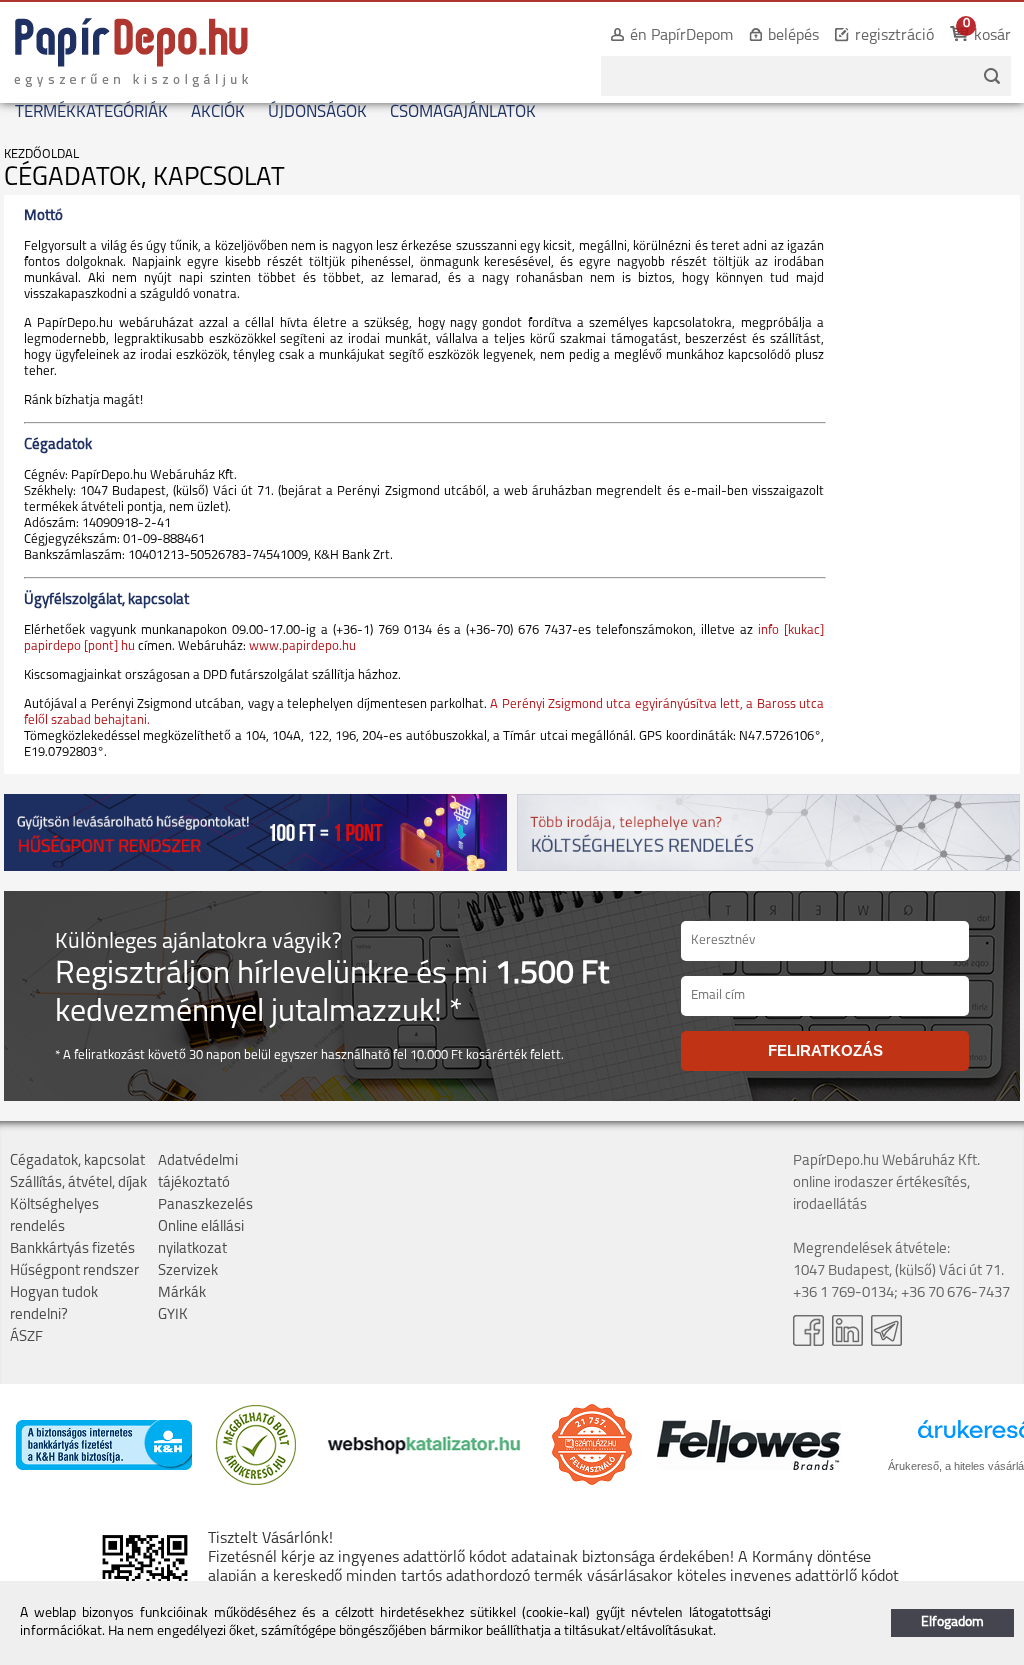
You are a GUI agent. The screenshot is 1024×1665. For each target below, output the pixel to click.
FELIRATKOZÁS (825, 1050)
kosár (992, 36)
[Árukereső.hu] (256, 1481)
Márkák (182, 1293)
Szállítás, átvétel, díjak (78, 1183)
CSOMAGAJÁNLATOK (463, 112)
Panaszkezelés (205, 1205)
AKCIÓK (218, 112)
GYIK (173, 1315)
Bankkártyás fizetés (72, 1249)
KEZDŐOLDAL (41, 154)
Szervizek (188, 1271)
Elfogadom (952, 1622)
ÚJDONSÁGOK (317, 112)
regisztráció (894, 36)
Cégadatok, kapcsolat (77, 1161)
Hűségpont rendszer (74, 1271)
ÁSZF (26, 1337)
